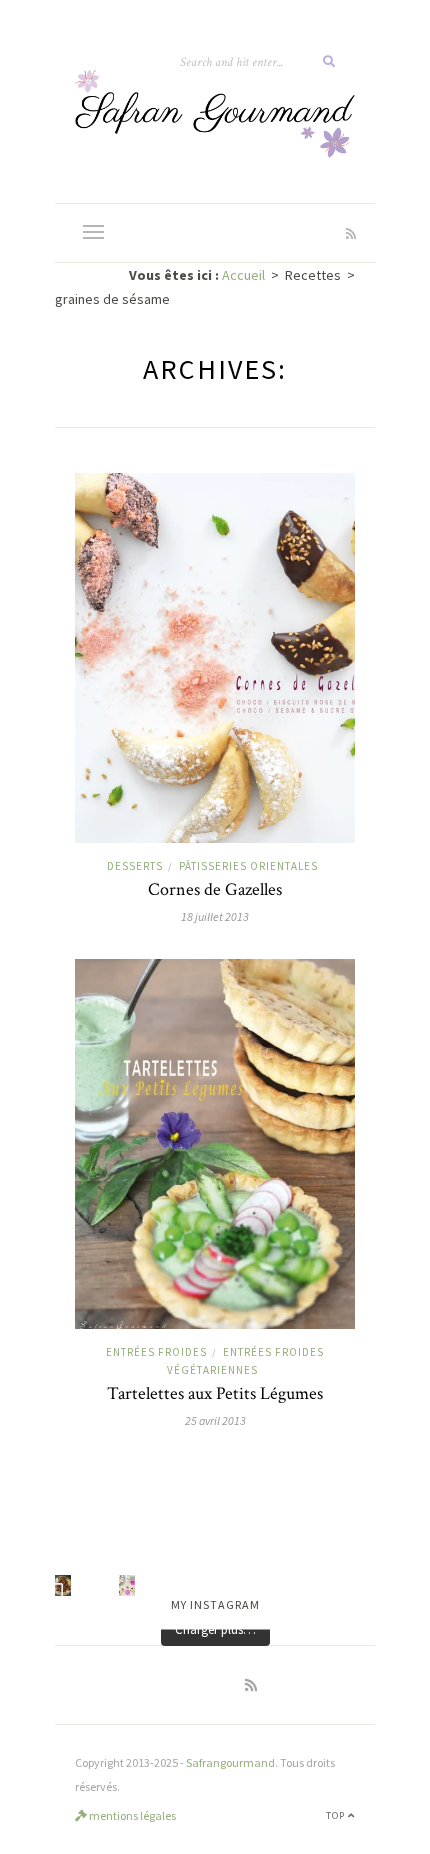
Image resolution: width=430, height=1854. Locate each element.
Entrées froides (156, 1352)
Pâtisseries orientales (248, 866)
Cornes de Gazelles (215, 889)
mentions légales (131, 1815)
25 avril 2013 (215, 1420)
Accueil (243, 275)
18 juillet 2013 (215, 916)
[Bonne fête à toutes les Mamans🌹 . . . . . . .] (127, 1585)
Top (337, 1815)
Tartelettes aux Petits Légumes (215, 1393)
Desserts (135, 866)
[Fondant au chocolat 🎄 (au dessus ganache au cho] (63, 1585)
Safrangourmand (230, 1762)
